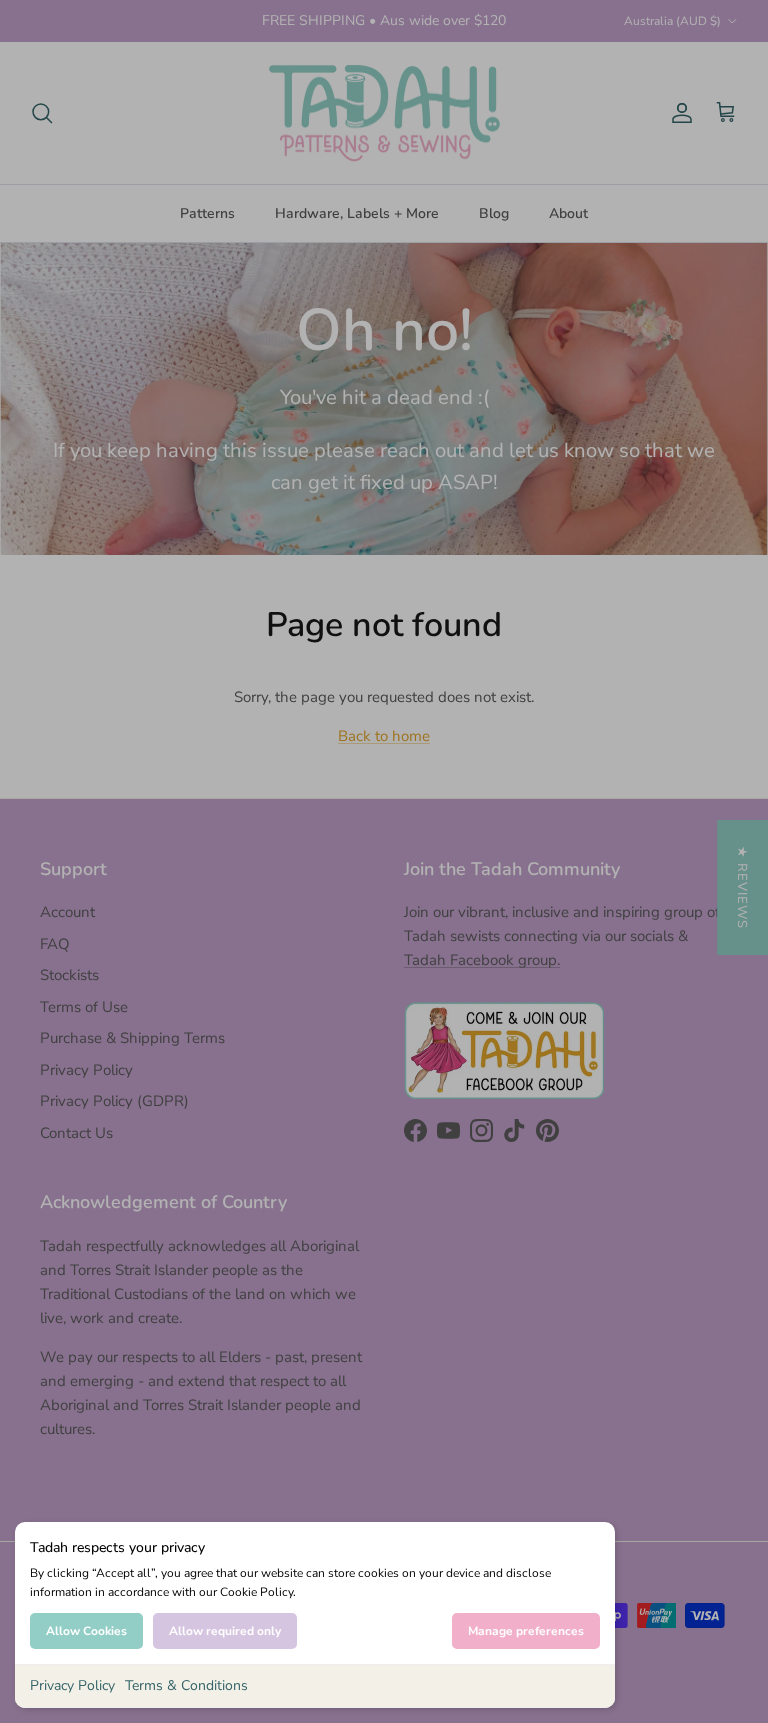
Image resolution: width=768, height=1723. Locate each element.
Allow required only (225, 1631)
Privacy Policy (72, 1685)
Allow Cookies (86, 1631)
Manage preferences (526, 1631)
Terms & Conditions (186, 1685)
